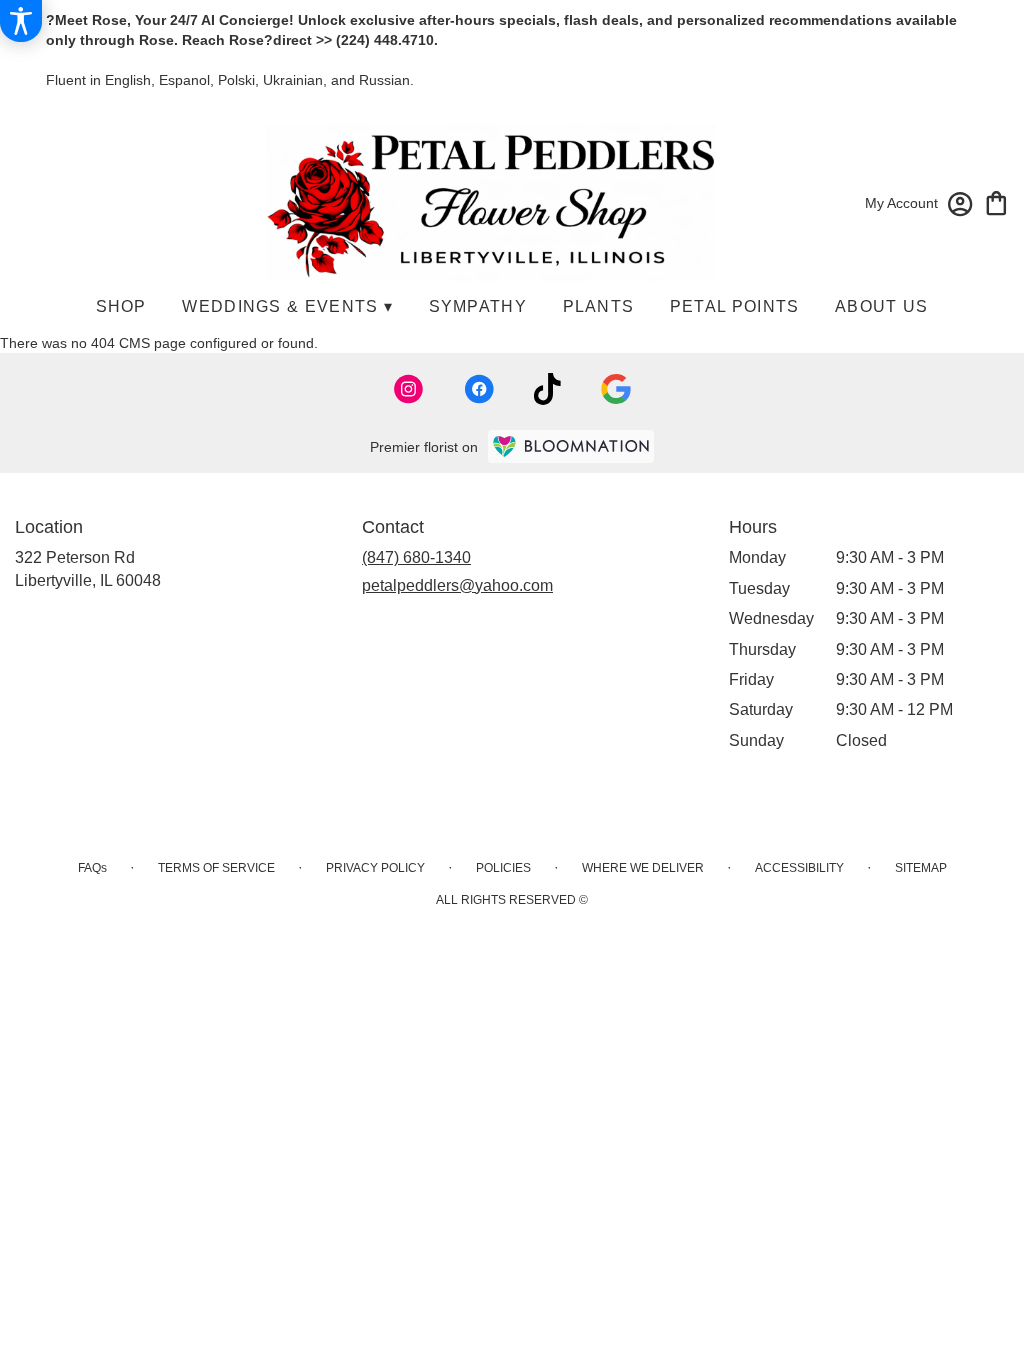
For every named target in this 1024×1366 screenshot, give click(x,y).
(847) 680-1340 (416, 557)
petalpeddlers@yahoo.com (457, 585)
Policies (503, 868)
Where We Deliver (643, 868)
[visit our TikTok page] (547, 389)
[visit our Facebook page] (479, 389)
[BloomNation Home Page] (571, 446)
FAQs (92, 868)
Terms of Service (216, 868)
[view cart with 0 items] (996, 201)
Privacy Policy (375, 868)
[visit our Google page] (616, 389)
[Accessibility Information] (21, 21)
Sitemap (921, 868)
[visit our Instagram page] (409, 389)
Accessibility (799, 868)
